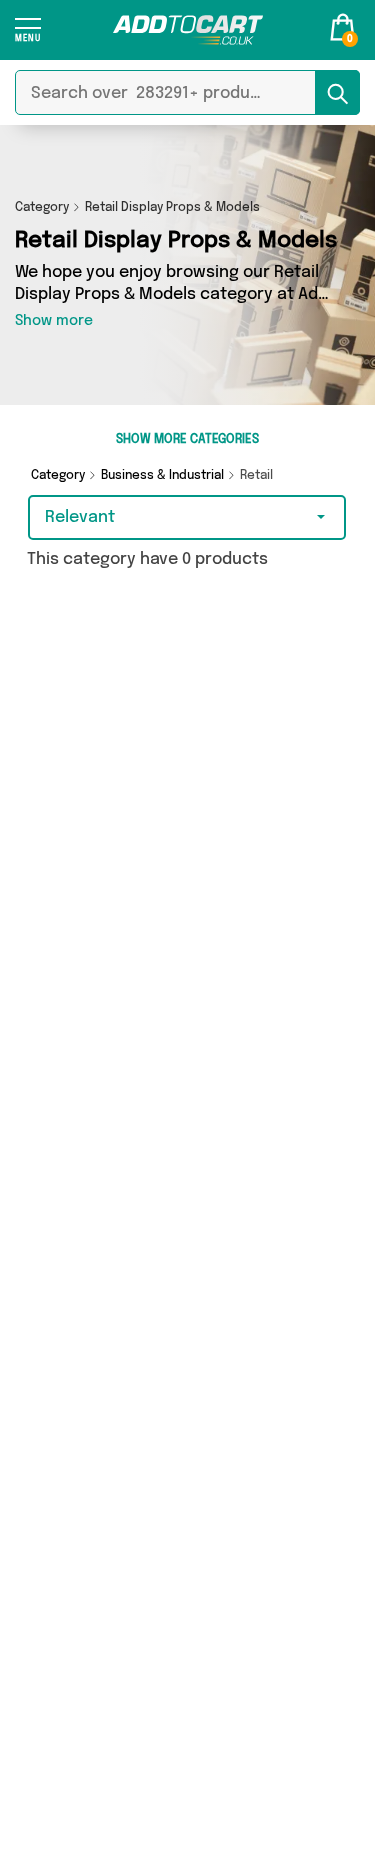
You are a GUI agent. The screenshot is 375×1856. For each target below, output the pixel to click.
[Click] (28, 36)
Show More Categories (187, 440)
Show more (54, 321)
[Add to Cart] (188, 30)
